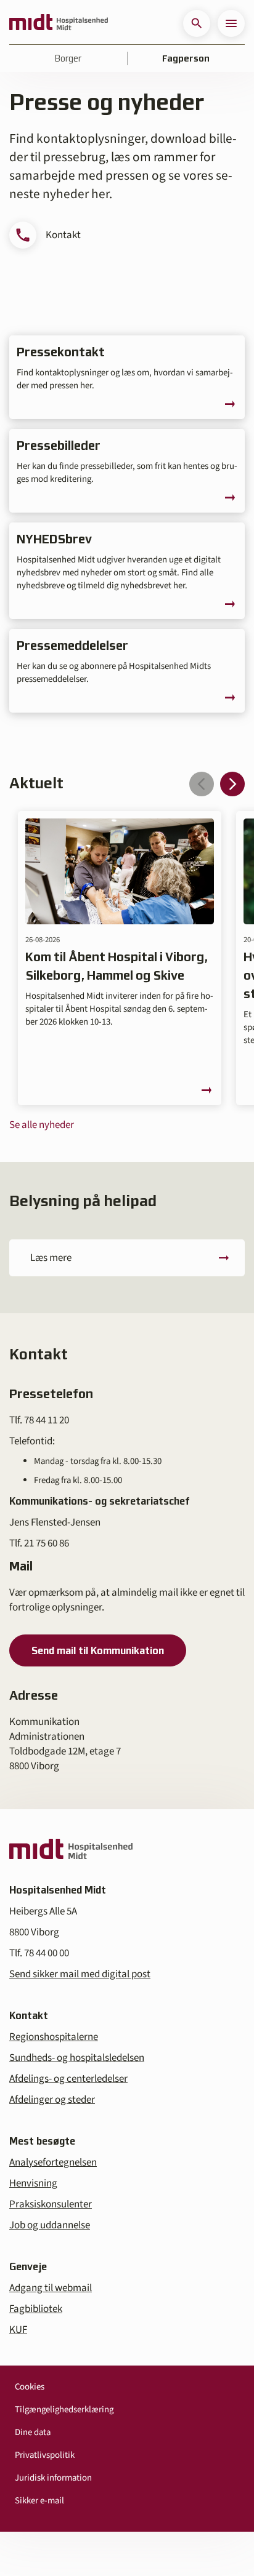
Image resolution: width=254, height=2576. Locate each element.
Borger (68, 58)
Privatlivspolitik (45, 2455)
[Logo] (59, 23)
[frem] (232, 784)
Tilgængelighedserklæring (64, 2410)
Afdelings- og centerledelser (68, 2079)
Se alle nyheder (42, 1125)
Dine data (33, 2432)
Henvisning (33, 2183)
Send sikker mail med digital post (80, 1974)
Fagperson (186, 58)
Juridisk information (53, 2478)
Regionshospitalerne (54, 2037)
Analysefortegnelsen (53, 2162)
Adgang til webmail (51, 2288)
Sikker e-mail (39, 2501)
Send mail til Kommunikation (98, 1650)
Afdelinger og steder (52, 2100)
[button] (197, 23)
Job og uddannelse (50, 2225)
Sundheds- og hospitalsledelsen (77, 2058)
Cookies (30, 2387)
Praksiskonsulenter (51, 2204)
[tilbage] (202, 784)
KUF (18, 2330)
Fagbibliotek (36, 2309)
